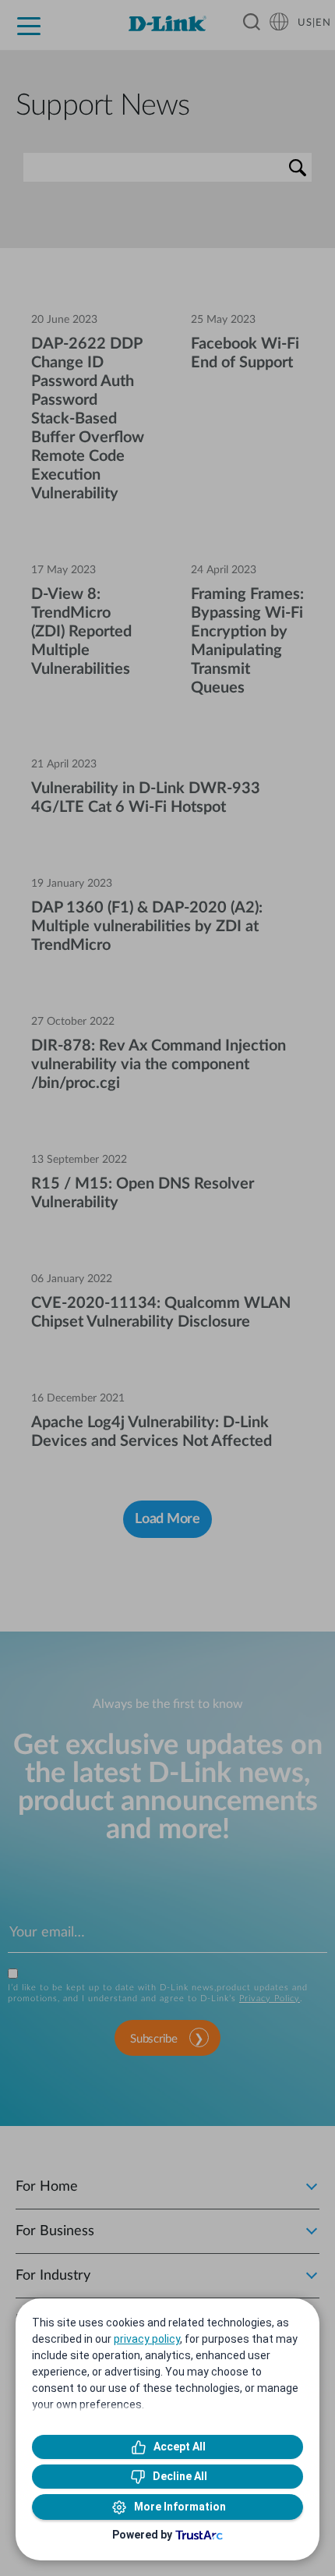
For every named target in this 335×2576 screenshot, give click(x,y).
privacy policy (147, 2339)
